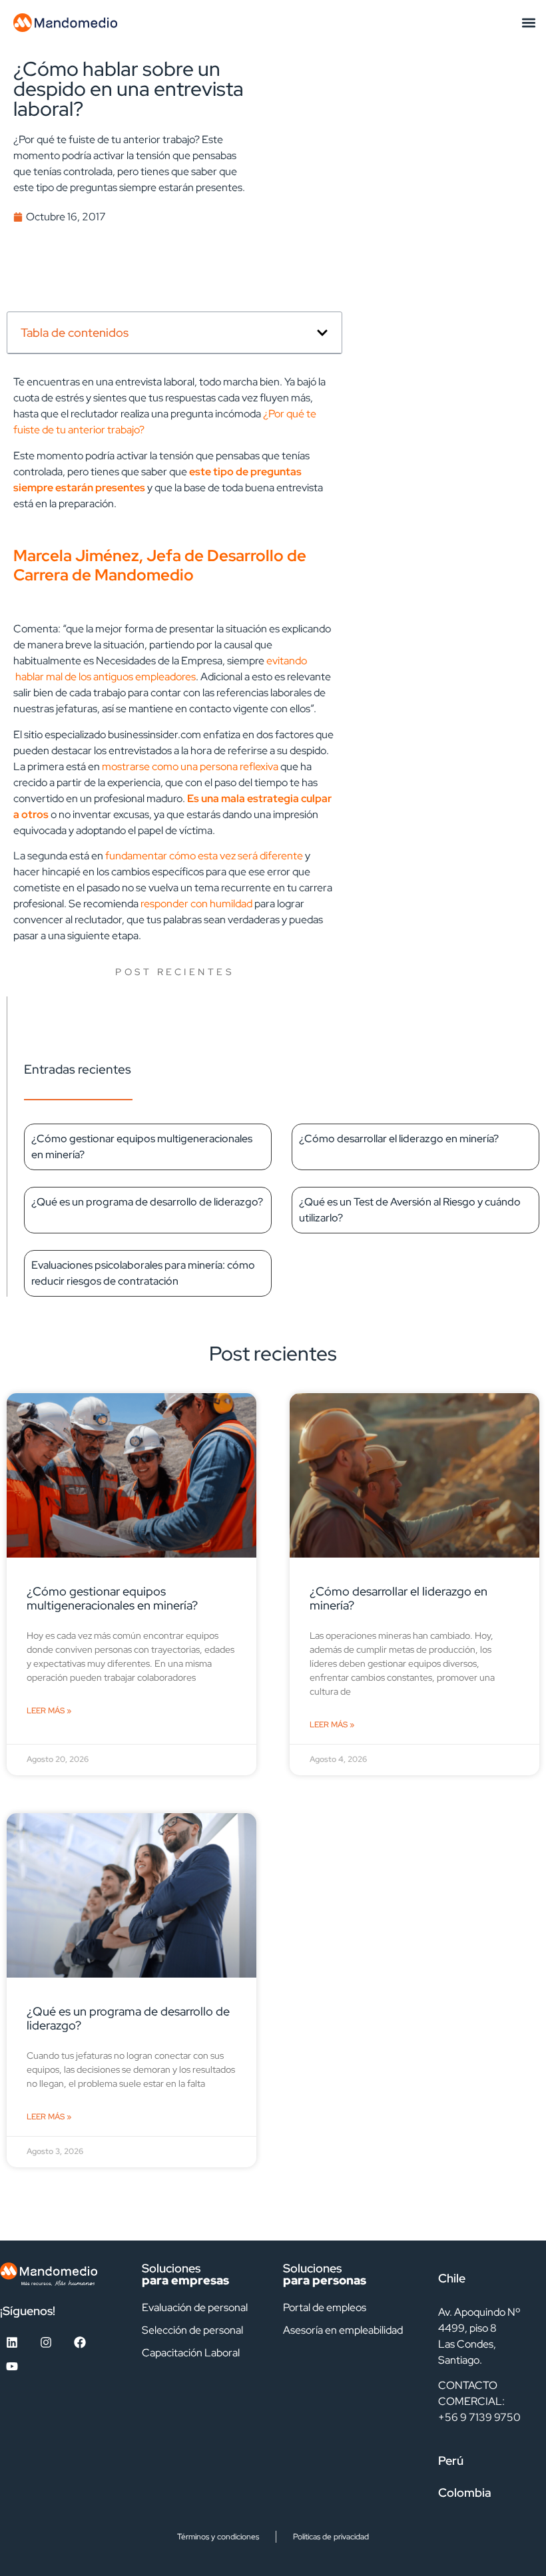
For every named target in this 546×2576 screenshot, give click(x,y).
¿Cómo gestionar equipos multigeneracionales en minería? (112, 1598)
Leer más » (49, 1711)
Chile (452, 2278)
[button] (528, 22)
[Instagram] (46, 2342)
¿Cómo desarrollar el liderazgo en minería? (399, 1139)
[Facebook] (80, 2342)
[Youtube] (12, 2366)
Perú (451, 2461)
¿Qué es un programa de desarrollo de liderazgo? (147, 1202)
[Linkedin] (12, 2342)
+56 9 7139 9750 (479, 2417)
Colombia (465, 2492)
